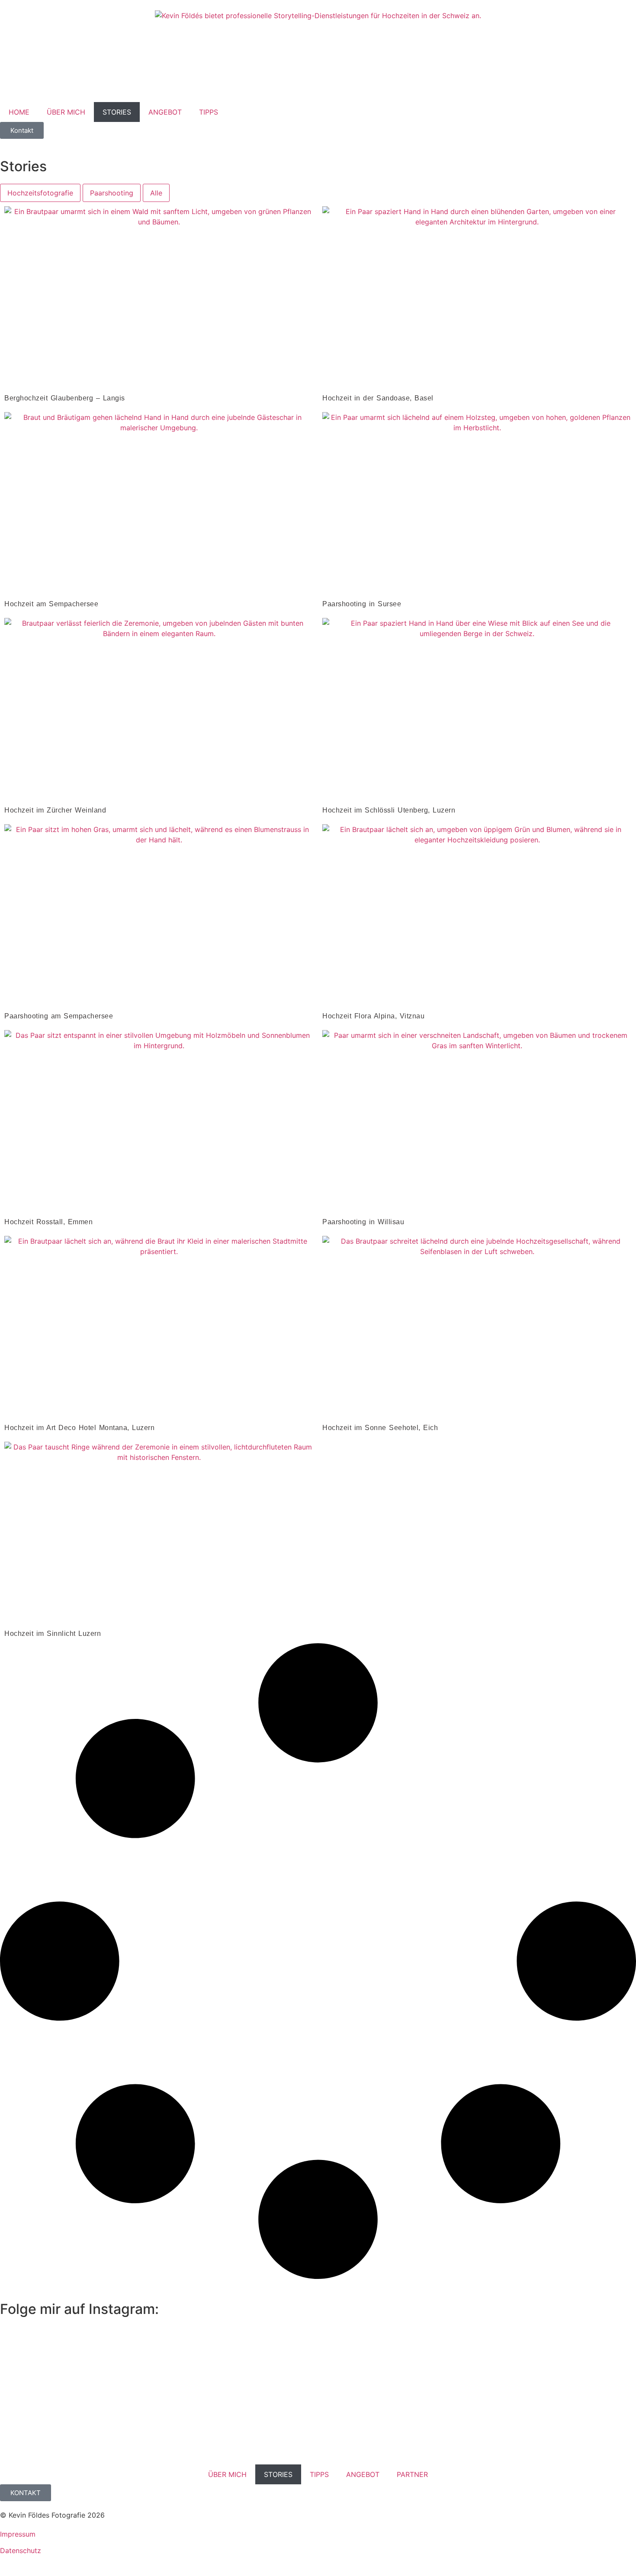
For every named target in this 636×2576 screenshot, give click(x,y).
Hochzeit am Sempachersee (51, 604)
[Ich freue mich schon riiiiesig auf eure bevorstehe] (585, 2358)
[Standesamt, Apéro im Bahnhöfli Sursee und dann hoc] (51, 2399)
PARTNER (412, 2474)
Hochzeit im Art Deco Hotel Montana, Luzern (79, 1428)
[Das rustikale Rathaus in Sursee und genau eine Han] (478, 2384)
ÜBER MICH (66, 112)
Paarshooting (112, 193)
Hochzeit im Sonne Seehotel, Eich (380, 1428)
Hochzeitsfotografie (40, 193)
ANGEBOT (165, 112)
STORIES (117, 112)
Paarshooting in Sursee (362, 604)
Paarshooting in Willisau (363, 1222)
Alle (156, 193)
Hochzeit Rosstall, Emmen (48, 1222)
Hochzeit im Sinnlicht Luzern (53, 1634)
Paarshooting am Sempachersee (59, 1016)
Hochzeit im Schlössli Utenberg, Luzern (389, 810)
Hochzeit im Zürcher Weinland (55, 810)
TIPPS (209, 112)
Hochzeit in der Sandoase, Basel (378, 398)
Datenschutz (21, 2550)
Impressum (18, 2534)
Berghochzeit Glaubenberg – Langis (65, 398)
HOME (19, 112)
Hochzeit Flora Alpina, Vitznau (373, 1016)
